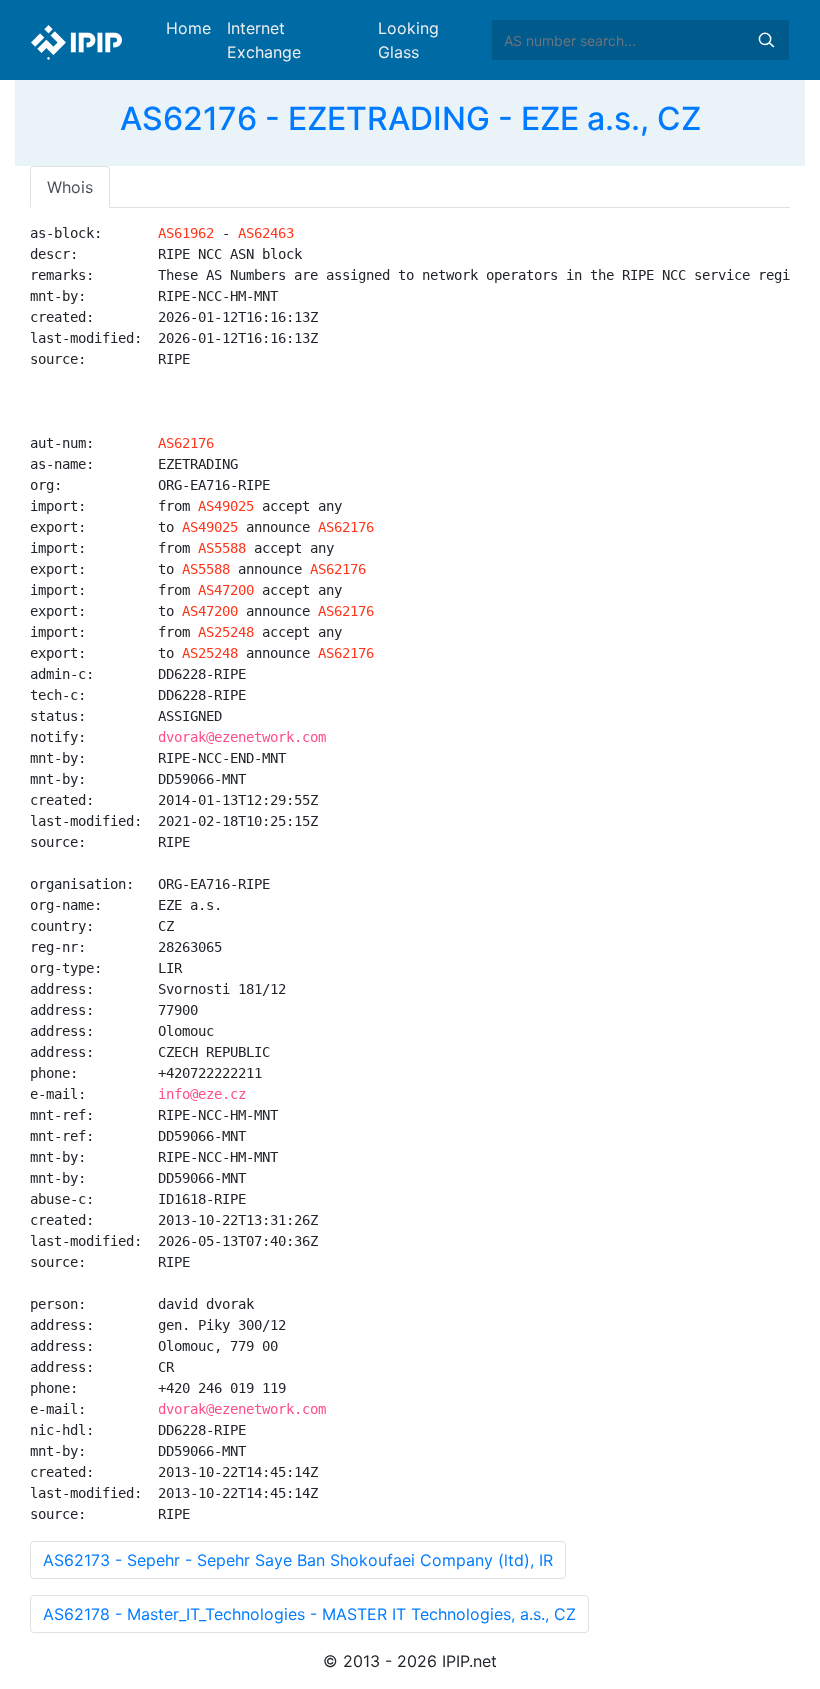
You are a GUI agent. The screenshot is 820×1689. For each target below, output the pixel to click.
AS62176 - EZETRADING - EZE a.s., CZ (410, 118)
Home (188, 28)
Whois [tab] (70, 187)
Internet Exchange (264, 40)
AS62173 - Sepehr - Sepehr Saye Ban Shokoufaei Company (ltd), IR (298, 1560)
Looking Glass (408, 40)
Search (766, 40)
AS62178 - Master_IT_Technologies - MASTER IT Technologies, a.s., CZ (309, 1614)
